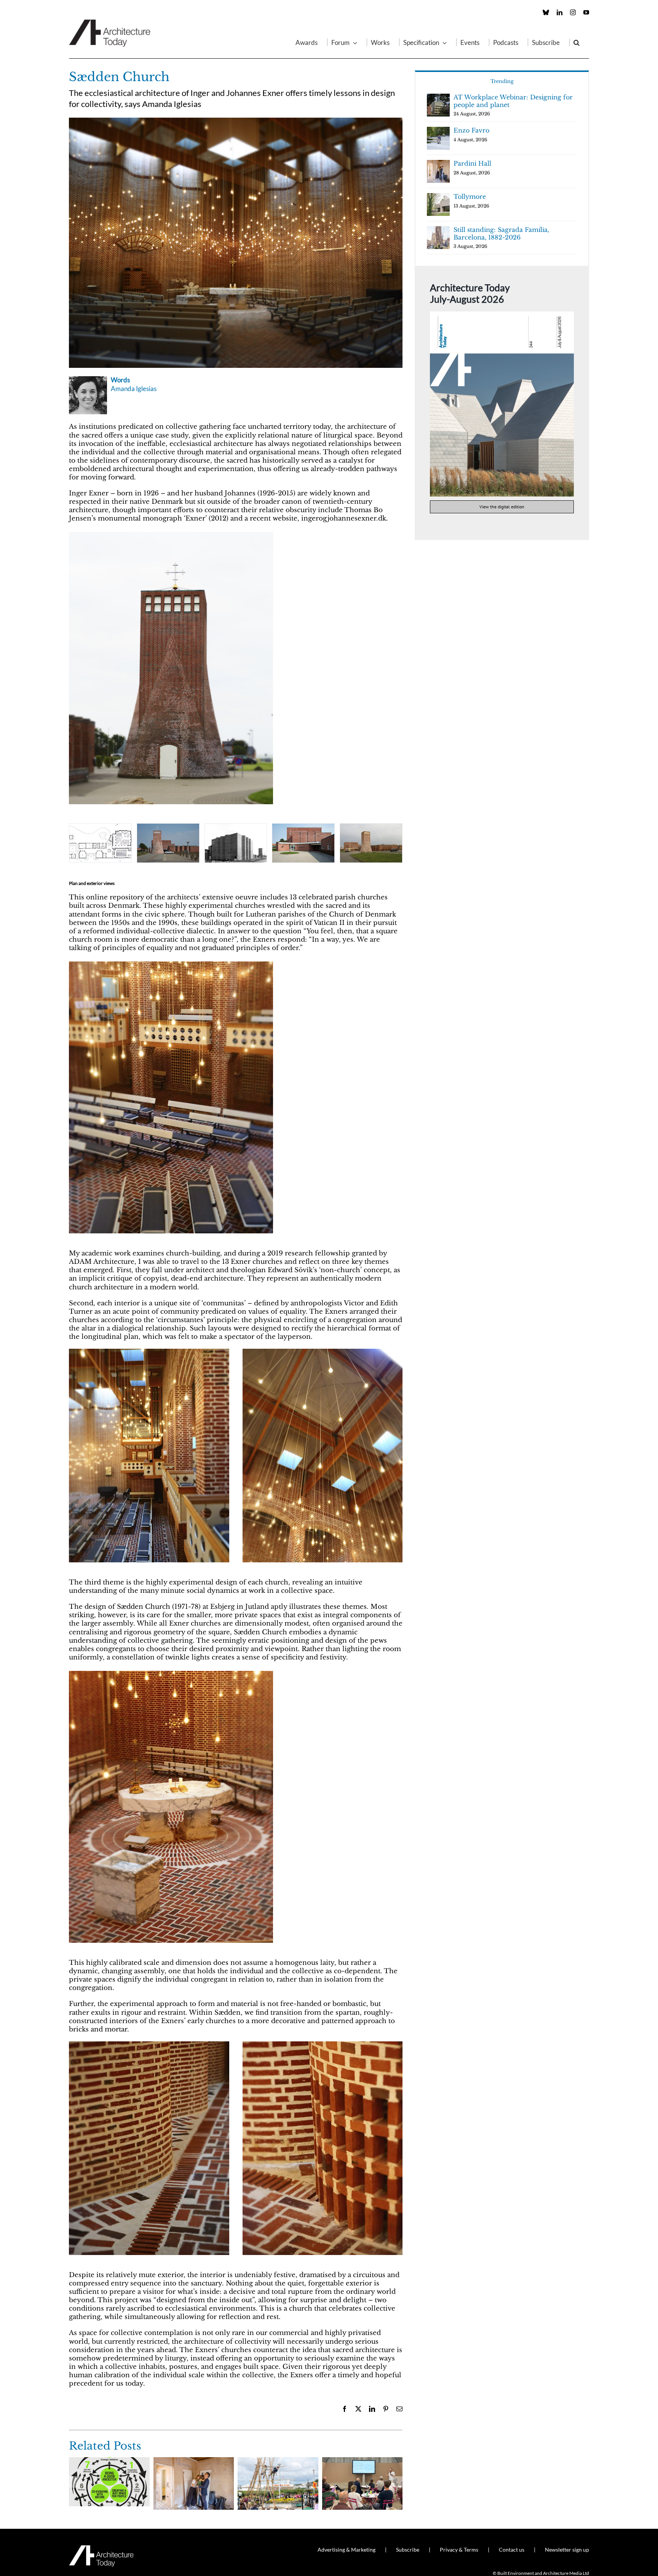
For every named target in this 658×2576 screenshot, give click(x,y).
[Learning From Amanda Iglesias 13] (371, 843)
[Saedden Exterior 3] (168, 843)
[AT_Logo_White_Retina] (101, 2548)
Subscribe (408, 2550)
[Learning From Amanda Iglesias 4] (171, 964)
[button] (577, 42)
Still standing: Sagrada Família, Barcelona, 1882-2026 (501, 233)
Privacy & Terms (459, 2550)
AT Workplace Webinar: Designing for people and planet (513, 101)
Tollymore (470, 196)
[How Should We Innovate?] (363, 2461)
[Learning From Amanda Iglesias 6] (171, 1673)
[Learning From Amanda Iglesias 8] (171, 534)
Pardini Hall (472, 163)
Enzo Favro (471, 130)
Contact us (512, 2550)
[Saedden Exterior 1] (303, 843)
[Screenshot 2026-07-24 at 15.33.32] (502, 315)
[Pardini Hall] (194, 2461)
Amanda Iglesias (134, 389)
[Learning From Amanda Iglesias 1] (236, 121)
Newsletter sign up (567, 2550)
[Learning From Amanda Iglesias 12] (100, 843)
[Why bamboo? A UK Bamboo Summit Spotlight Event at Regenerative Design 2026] (278, 2461)
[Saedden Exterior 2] (236, 843)
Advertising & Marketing (347, 2550)
